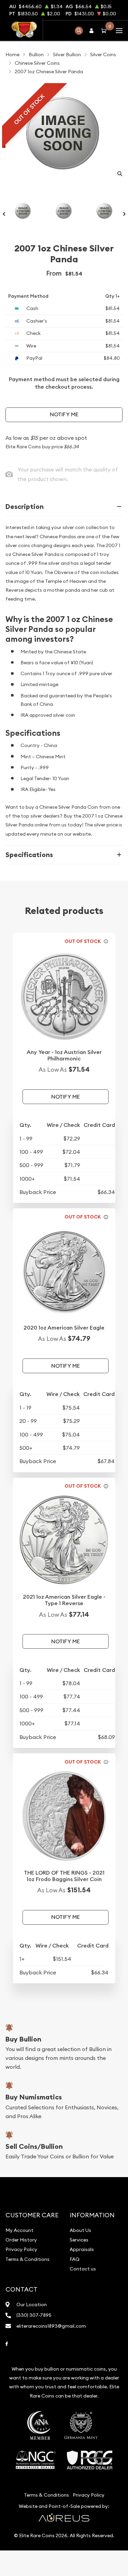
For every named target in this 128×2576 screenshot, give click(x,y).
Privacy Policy (21, 2249)
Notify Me (64, 414)
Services (79, 2240)
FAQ (75, 2259)
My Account (19, 2230)
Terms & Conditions (27, 2259)
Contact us (83, 2269)
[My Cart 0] (105, 30)
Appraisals (82, 2249)
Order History (21, 2240)
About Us (80, 2230)
